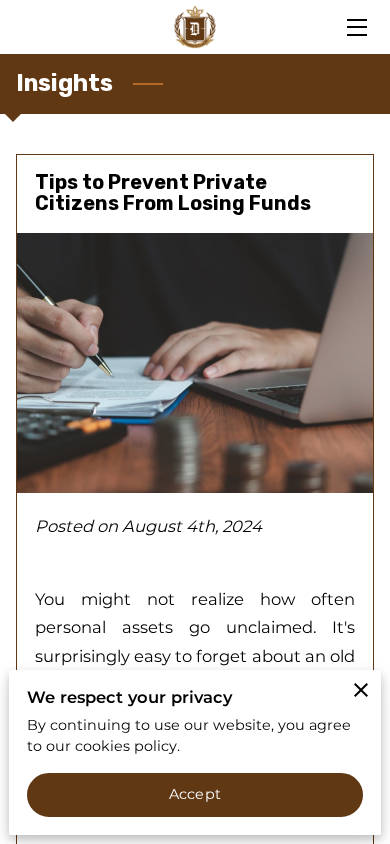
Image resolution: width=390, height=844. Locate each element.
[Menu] (355, 27)
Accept (195, 794)
